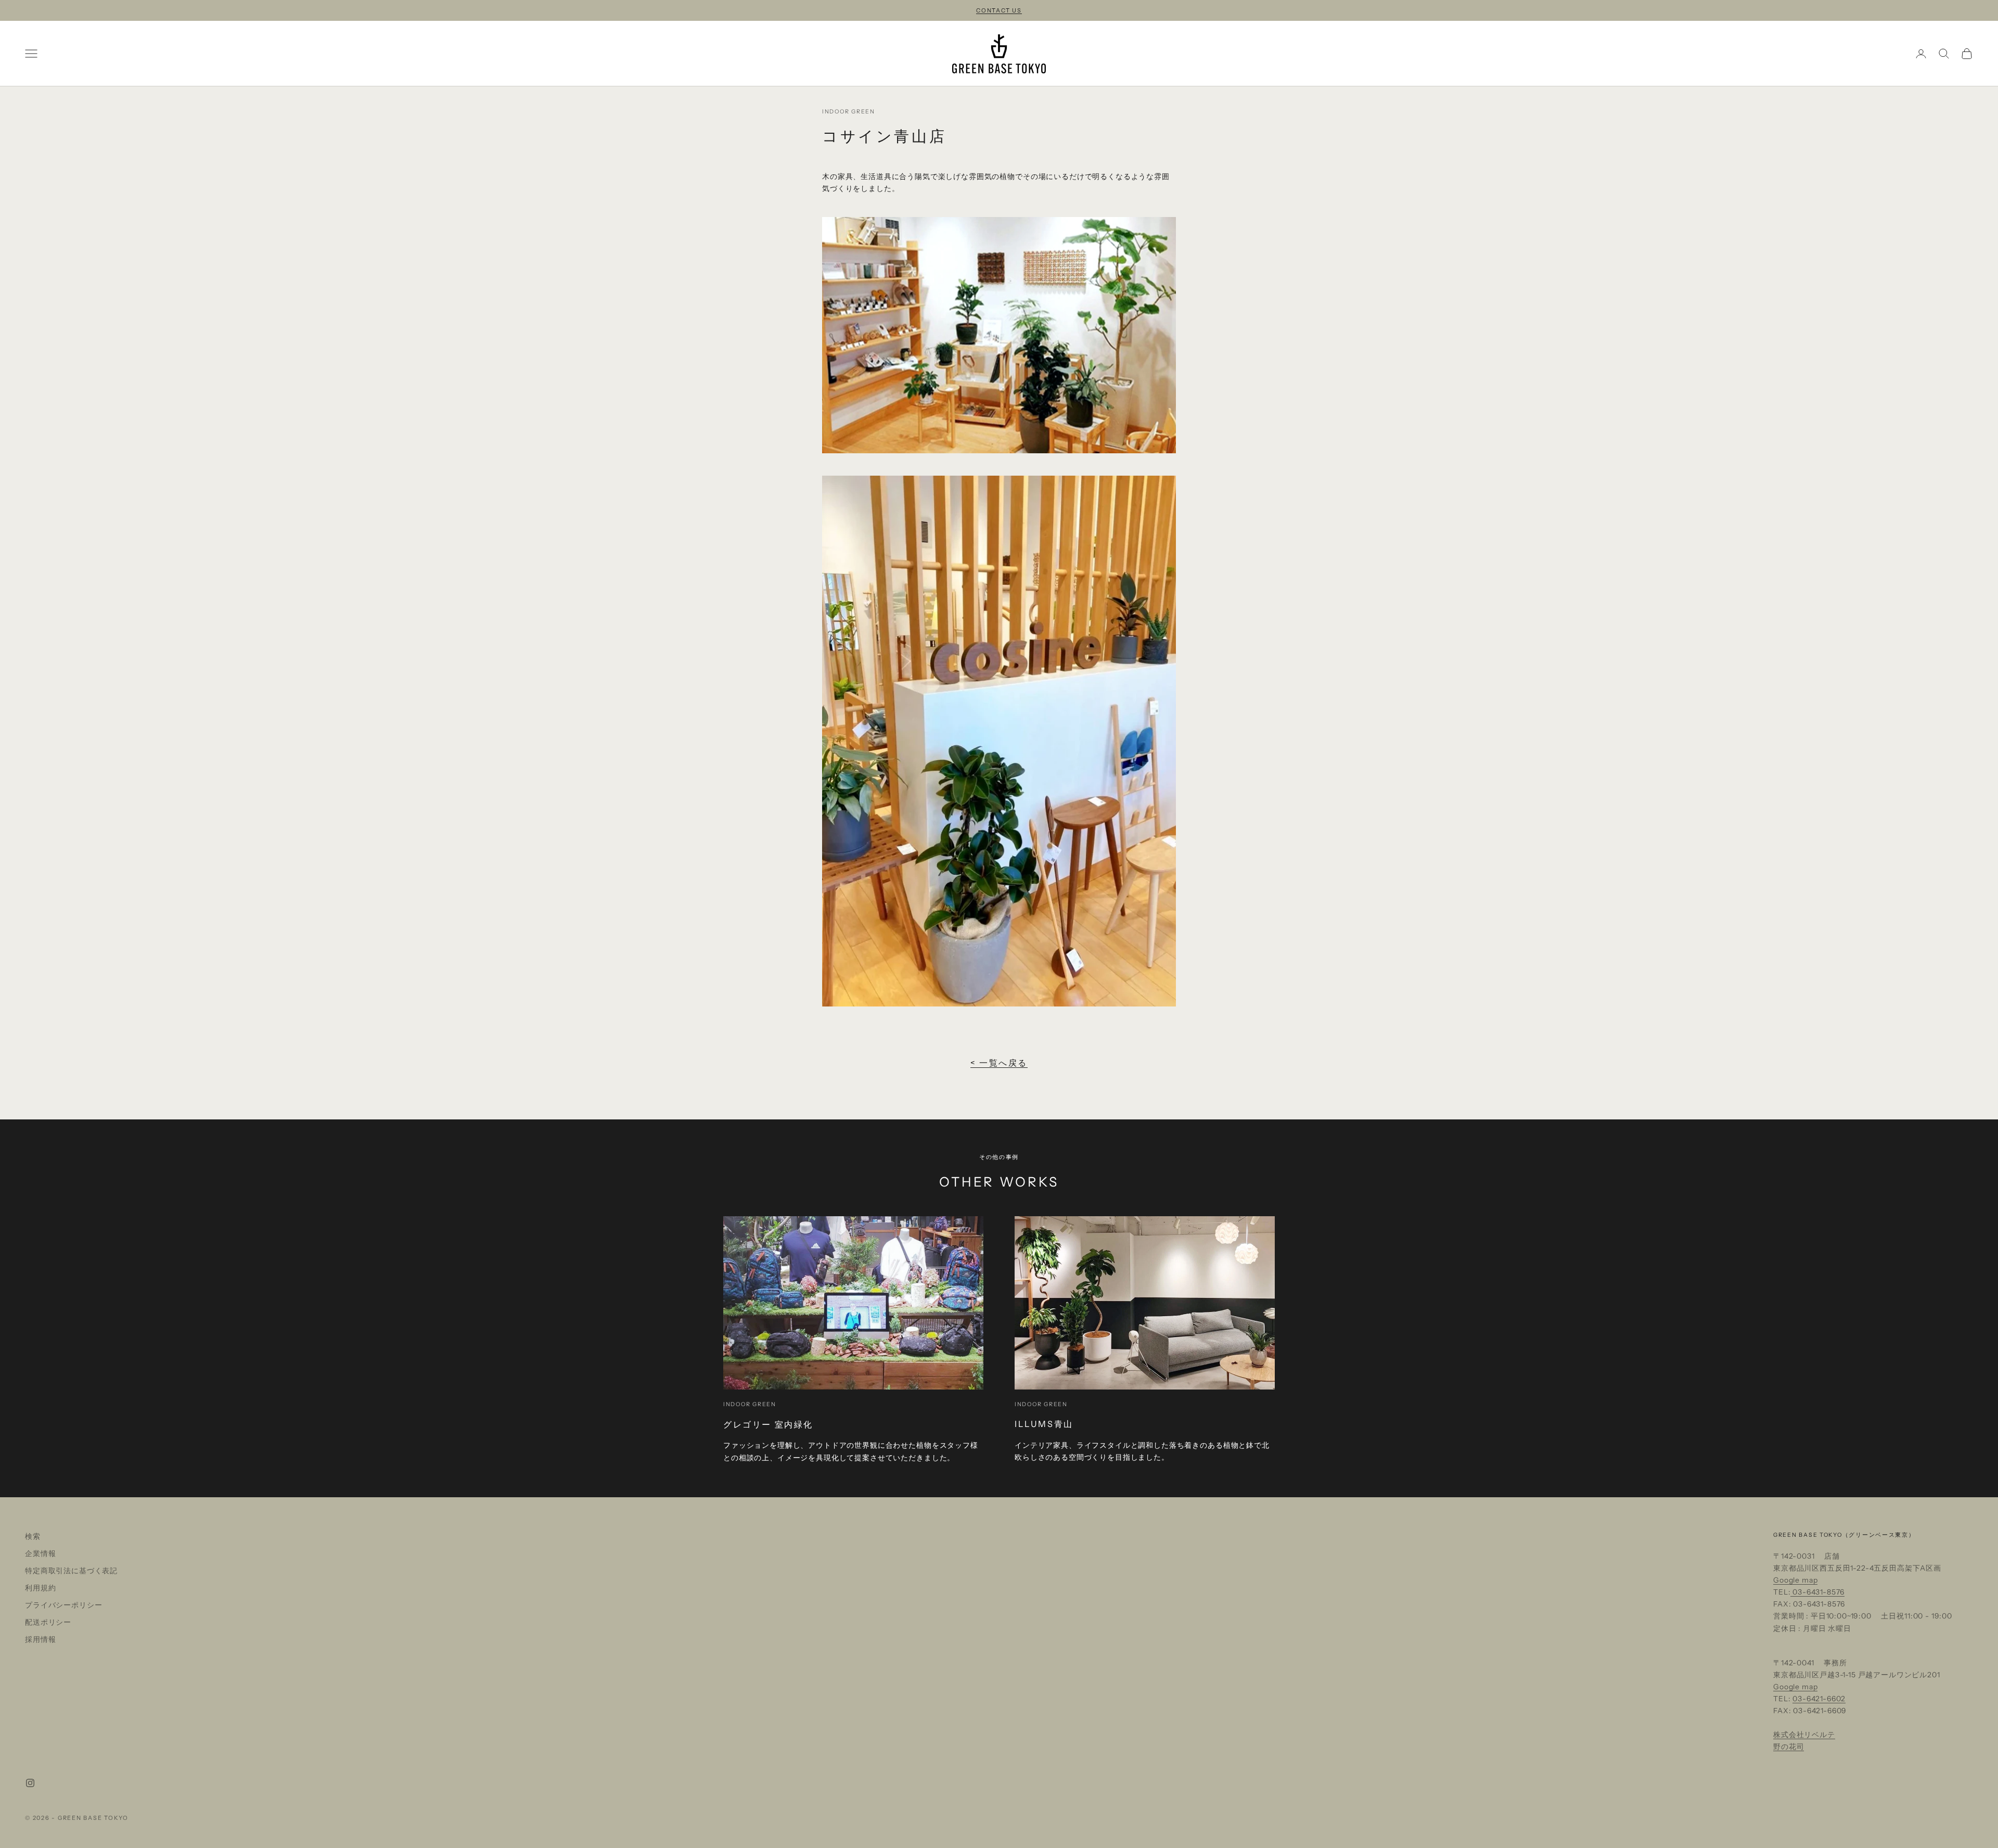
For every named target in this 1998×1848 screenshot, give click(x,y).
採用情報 (40, 1639)
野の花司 (1789, 1747)
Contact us (999, 10)
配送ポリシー (48, 1622)
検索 (33, 1536)
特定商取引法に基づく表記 (71, 1571)
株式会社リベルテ (1804, 1735)
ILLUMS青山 (1044, 1424)
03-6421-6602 (1819, 1699)
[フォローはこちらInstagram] (30, 1783)
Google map (1795, 1580)
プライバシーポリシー (63, 1605)
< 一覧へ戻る (999, 1063)
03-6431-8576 (1817, 1592)
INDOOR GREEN (849, 112)
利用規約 (40, 1588)
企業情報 (40, 1553)
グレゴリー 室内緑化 (768, 1424)
